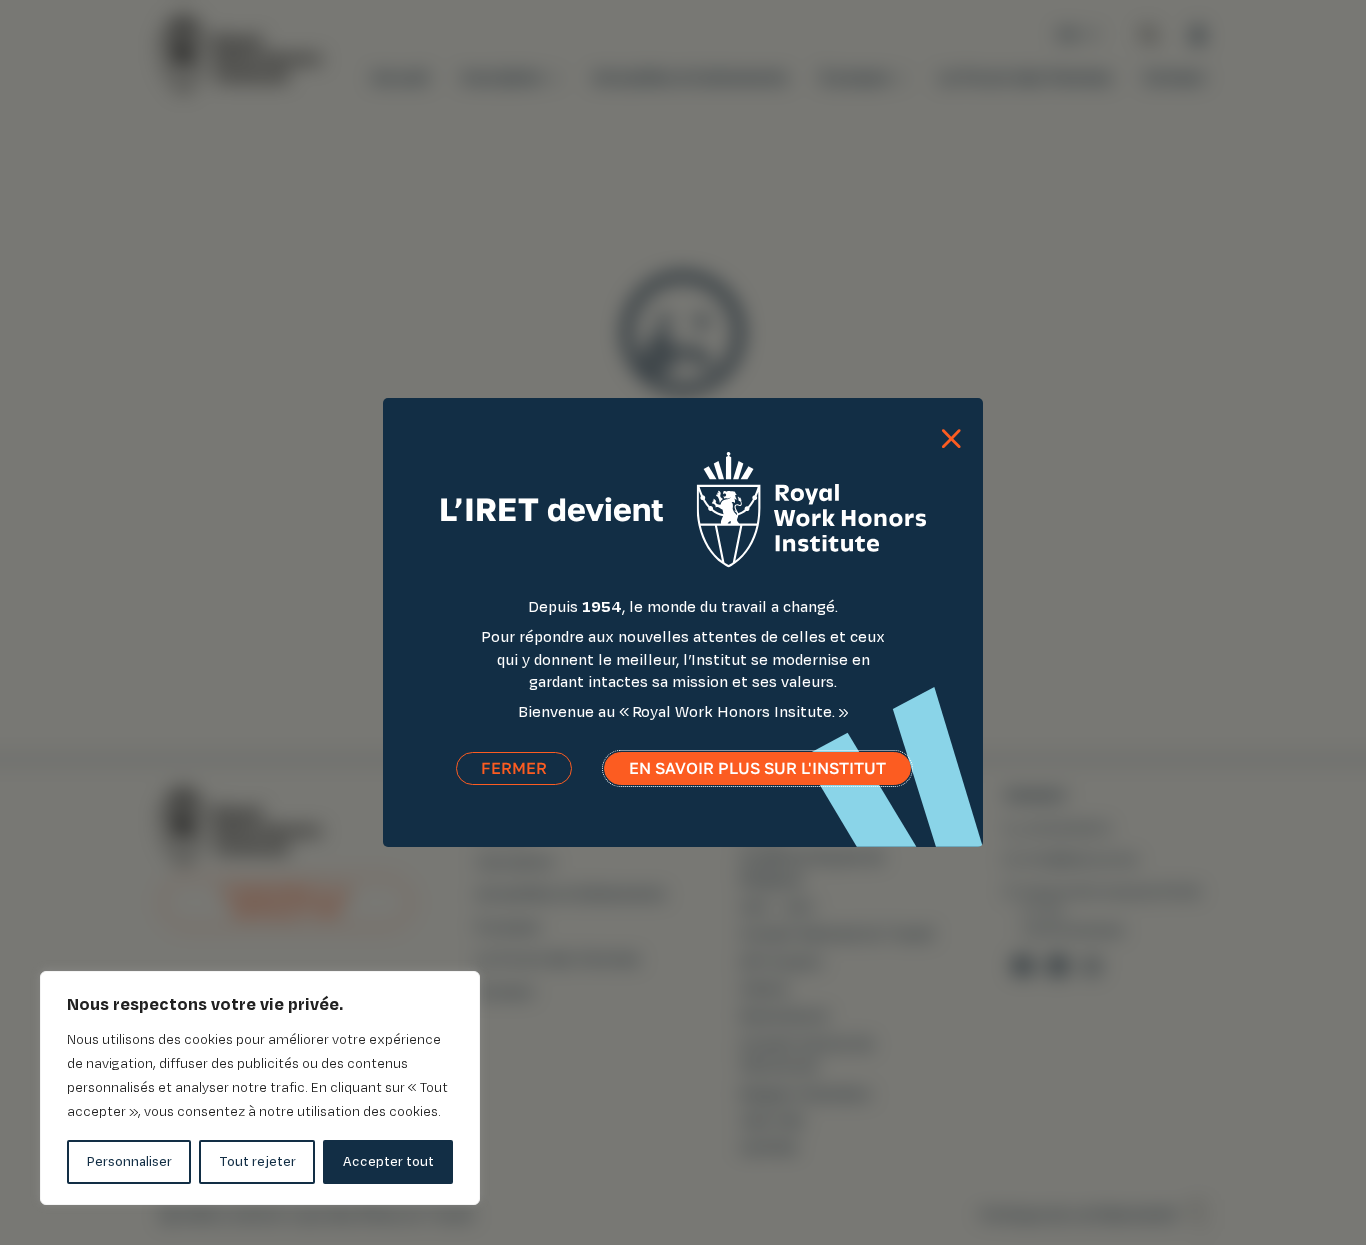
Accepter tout (388, 1161)
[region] (260, 1088)
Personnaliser (129, 1161)
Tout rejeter (257, 1161)
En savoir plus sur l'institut (757, 768)
